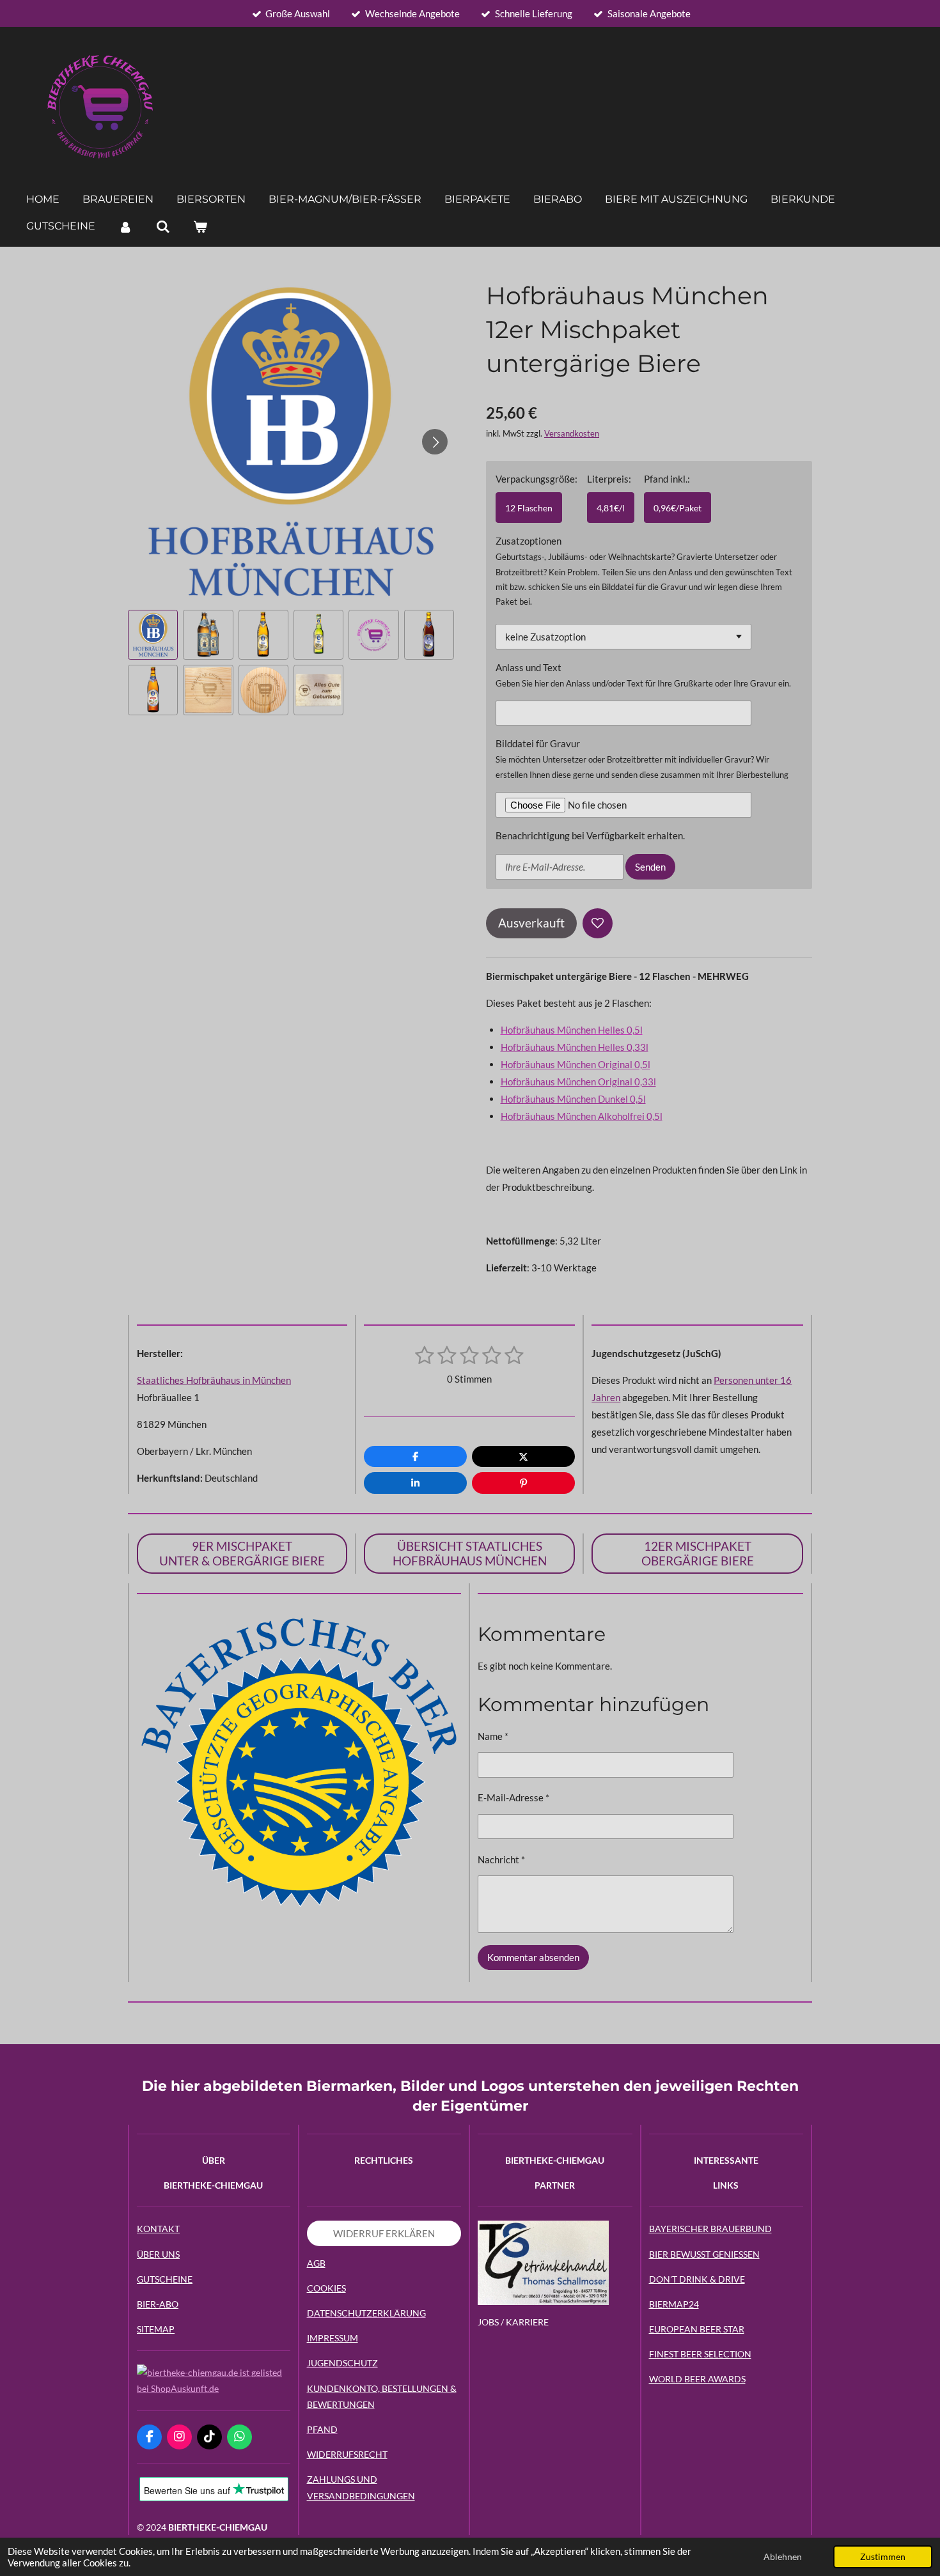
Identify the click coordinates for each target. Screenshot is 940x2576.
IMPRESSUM (333, 2338)
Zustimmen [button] (883, 2557)
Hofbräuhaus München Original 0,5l (576, 1064)
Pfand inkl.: (667, 479)
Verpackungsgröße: (537, 479)
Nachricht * (501, 1859)
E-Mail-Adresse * (513, 1797)
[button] (153, 635)
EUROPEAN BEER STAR (697, 2329)
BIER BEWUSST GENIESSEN (704, 2254)
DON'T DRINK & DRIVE (697, 2279)
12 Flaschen (529, 508)
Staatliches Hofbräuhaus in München (214, 1380)
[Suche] (162, 227)
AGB (316, 2263)
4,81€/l (611, 508)
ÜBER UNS (158, 2254)
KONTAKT (158, 2229)
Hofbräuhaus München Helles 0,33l (575, 1047)
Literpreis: (609, 479)
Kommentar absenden (533, 1957)
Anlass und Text (529, 667)
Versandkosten (572, 434)
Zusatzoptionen (529, 541)
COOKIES (326, 2288)
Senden (650, 867)
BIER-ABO (158, 2304)
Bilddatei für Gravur (538, 743)
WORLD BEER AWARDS (697, 2379)
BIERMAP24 (674, 2304)
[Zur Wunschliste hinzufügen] (598, 923)
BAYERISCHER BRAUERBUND (710, 2229)
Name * (493, 1736)
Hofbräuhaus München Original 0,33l (578, 1082)
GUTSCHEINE (165, 2279)
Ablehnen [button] (783, 2557)
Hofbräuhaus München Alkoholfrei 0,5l (582, 1116)
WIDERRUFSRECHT (347, 2454)
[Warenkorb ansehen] (200, 227)
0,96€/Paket (678, 508)
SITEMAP (156, 2329)
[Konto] (125, 227)
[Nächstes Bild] (435, 442)
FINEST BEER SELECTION (700, 2354)
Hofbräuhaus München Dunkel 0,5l (573, 1099)
